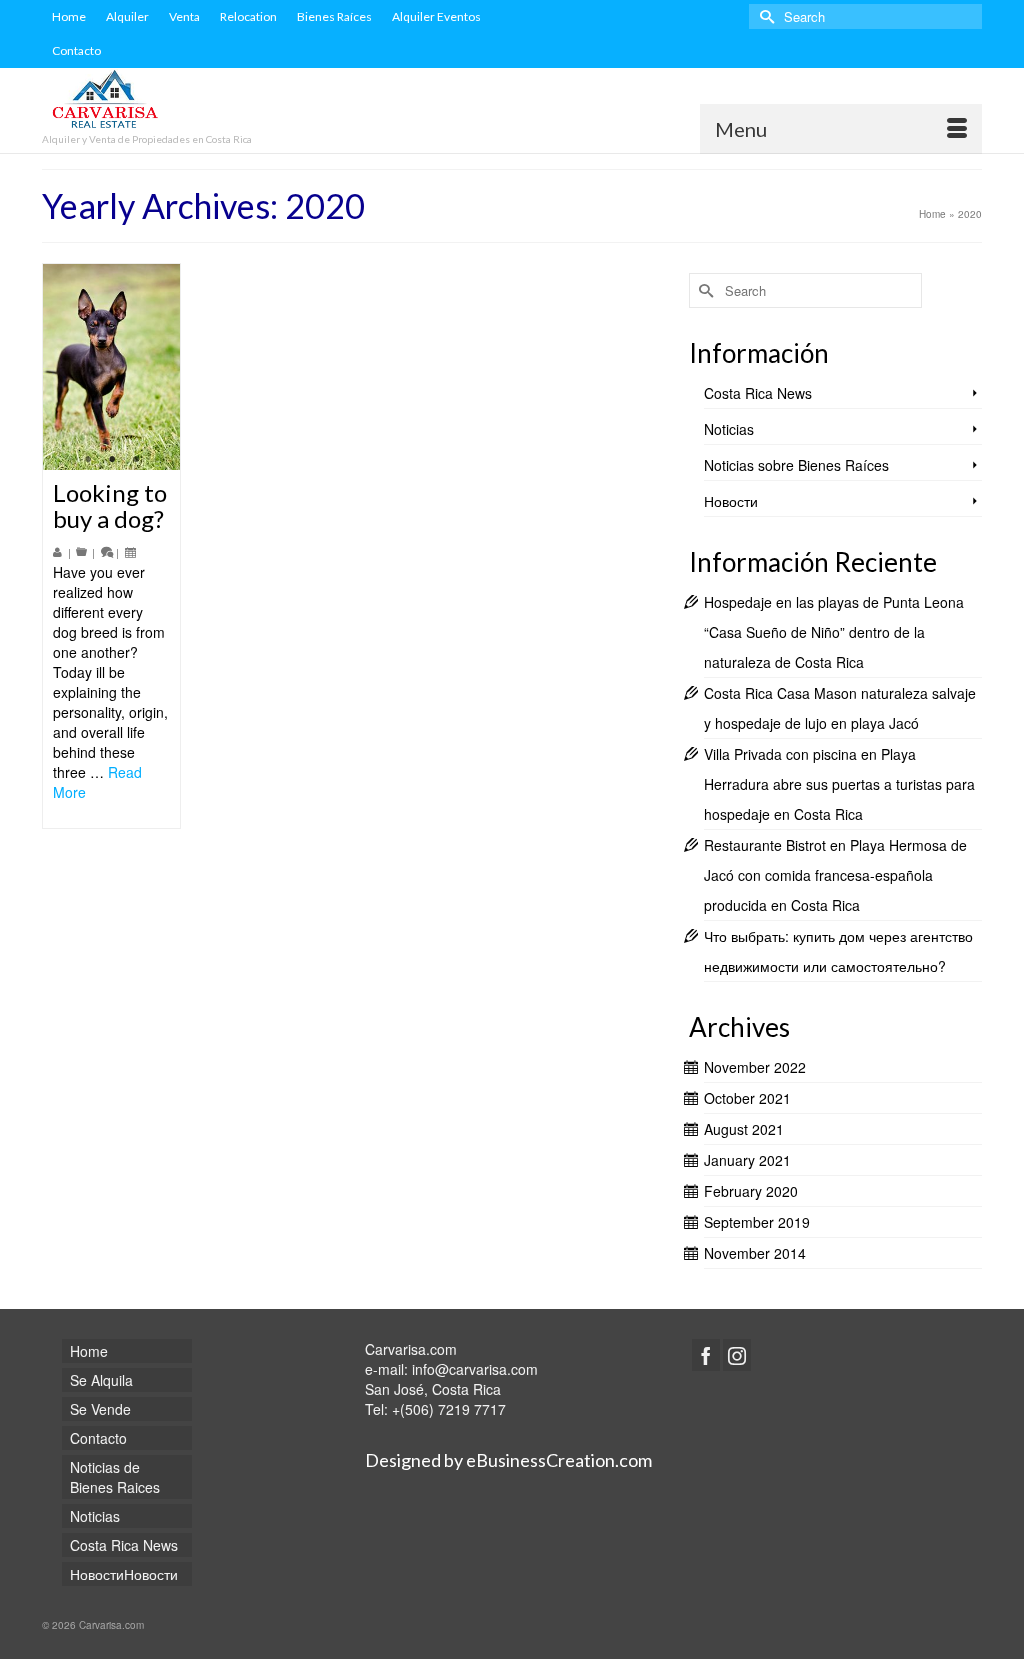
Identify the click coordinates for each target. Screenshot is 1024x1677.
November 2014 (755, 1253)
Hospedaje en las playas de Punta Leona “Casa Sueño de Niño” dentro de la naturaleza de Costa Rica (834, 632)
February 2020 (751, 1191)
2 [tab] (112, 460)
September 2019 (757, 1222)
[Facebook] (706, 1355)
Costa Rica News (758, 393)
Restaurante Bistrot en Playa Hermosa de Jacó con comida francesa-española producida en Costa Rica (835, 875)
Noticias (729, 429)
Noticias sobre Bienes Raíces (796, 465)
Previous (66, 367)
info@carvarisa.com (475, 1369)
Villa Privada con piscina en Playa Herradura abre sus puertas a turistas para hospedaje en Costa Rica (839, 784)
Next (156, 367)
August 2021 (744, 1129)
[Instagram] (737, 1355)
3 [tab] (136, 460)
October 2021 (747, 1098)
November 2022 (755, 1067)
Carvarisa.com (411, 1349)
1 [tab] (88, 460)
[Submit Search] (764, 16)
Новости (731, 501)
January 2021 (747, 1160)
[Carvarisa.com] (188, 101)
